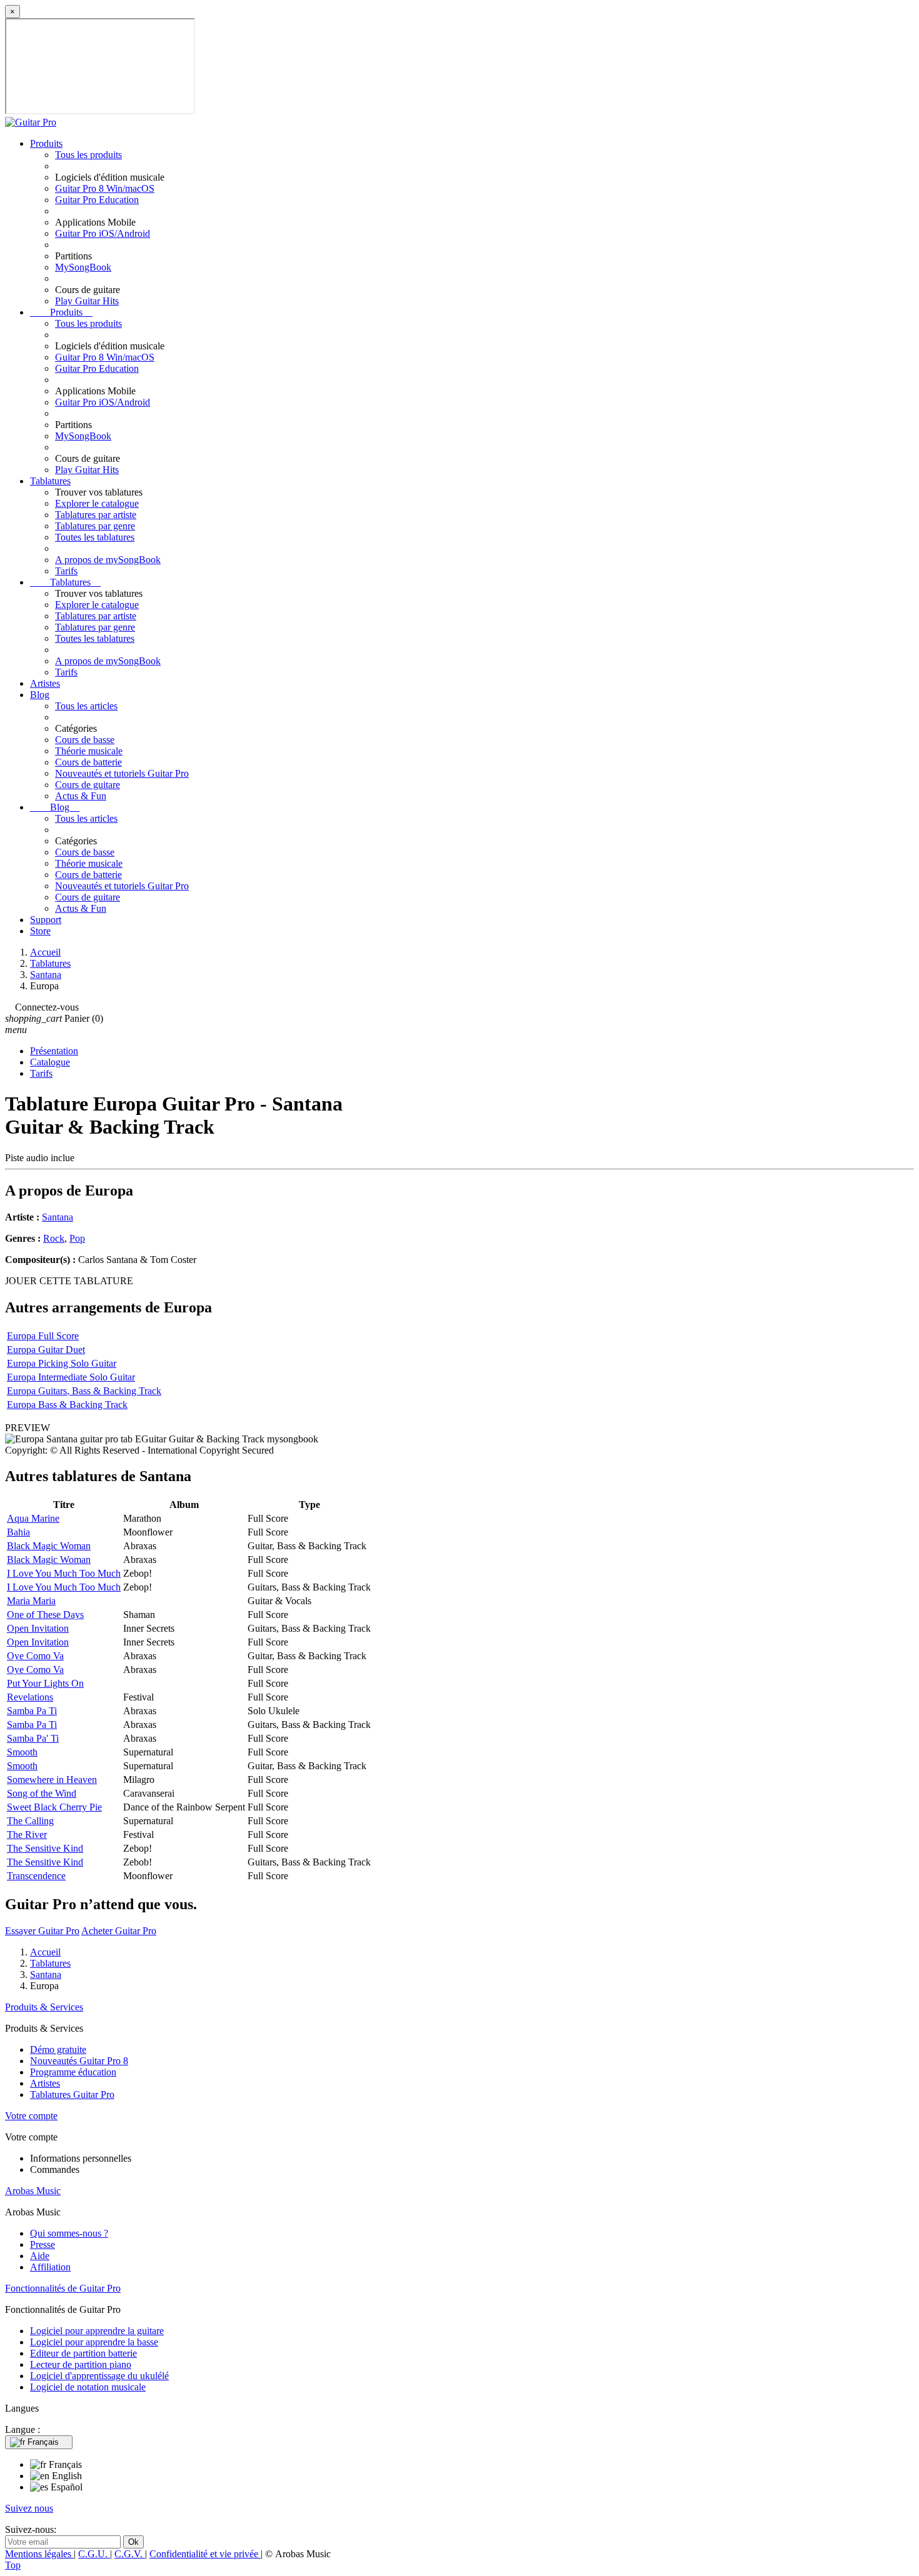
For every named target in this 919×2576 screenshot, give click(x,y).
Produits (46, 143)
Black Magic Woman (49, 1546)
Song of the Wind (42, 1793)
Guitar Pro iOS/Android (103, 233)
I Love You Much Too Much (64, 1573)
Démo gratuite (58, 2049)
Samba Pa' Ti (33, 1738)
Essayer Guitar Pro (42, 1931)
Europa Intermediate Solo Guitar (71, 1377)
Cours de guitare (88, 785)
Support (46, 920)
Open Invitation (38, 1628)
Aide (40, 2256)
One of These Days (45, 1615)
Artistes (45, 683)
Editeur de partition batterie (83, 2353)
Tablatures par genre (95, 526)
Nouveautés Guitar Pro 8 (79, 2061)
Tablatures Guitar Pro (72, 2094)
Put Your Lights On (45, 1683)
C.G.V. (130, 2554)
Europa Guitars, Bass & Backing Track (84, 1391)
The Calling (30, 1821)
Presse (43, 2244)
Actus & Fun (81, 796)
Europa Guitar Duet (46, 1350)
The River (27, 1835)
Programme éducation (73, 2072)
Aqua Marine (33, 1518)
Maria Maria (31, 1601)
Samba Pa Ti (32, 1711)
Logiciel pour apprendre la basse (94, 2342)
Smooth (22, 1752)
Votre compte (31, 2116)
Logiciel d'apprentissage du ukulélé (99, 2376)
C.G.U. (94, 2554)
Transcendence (36, 1876)
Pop (77, 1238)
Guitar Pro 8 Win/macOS (105, 188)
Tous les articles (86, 706)
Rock (54, 1238)
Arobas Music (33, 2191)
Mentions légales (39, 2554)
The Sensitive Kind (45, 1848)
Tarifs (66, 571)
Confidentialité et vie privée (205, 2554)
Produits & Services (44, 2007)
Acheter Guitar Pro (119, 1931)
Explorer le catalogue (97, 503)
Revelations (30, 1697)
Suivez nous (29, 2508)
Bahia (18, 1532)
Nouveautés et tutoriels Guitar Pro (122, 773)
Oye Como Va (35, 1656)
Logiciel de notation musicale (88, 2387)
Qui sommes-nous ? (69, 2233)
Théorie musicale (89, 751)
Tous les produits (88, 155)
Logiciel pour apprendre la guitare (97, 2331)
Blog (40, 695)
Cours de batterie (88, 762)
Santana (58, 1217)
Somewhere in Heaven (52, 1780)
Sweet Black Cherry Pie (54, 1807)
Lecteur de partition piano (81, 2364)
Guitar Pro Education (97, 200)
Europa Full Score (43, 1336)
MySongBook (83, 267)
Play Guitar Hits (87, 301)
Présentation (54, 1051)
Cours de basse (85, 740)
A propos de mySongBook (108, 560)
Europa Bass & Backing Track (67, 1405)
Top (13, 2565)
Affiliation (50, 2267)
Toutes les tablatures (95, 537)
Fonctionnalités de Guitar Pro (63, 2288)
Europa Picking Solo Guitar (62, 1363)
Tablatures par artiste (96, 515)
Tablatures (50, 481)
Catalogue (50, 1062)
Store (40, 931)
